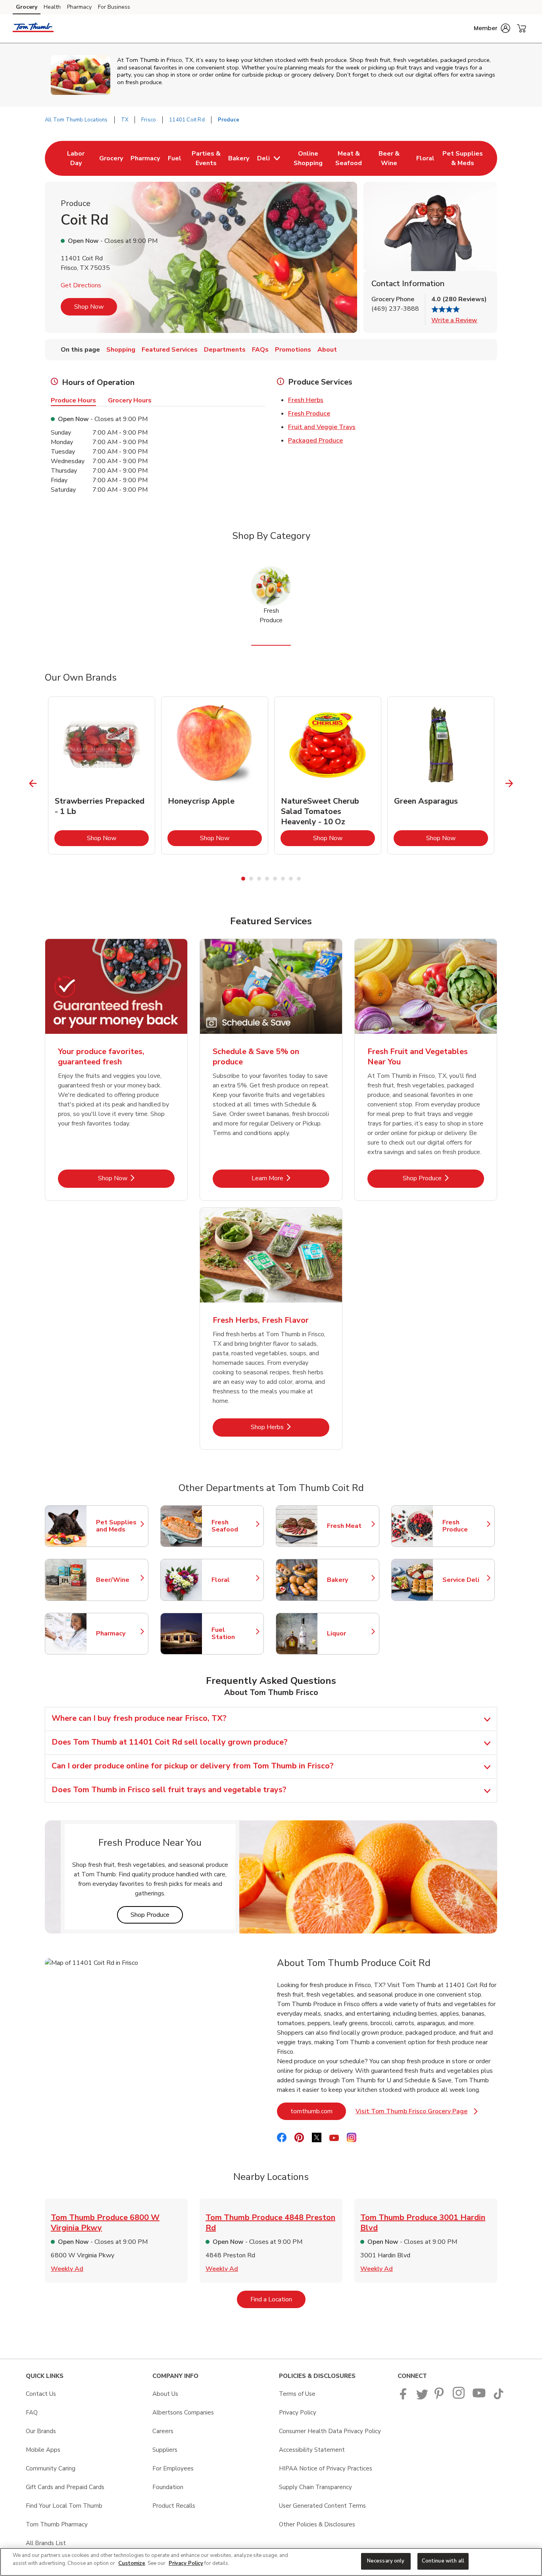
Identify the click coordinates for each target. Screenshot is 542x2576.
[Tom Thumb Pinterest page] (440, 2397)
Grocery (27, 7)
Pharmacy (79, 7)
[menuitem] (76, 158)
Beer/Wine (118, 1580)
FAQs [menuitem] (260, 350)
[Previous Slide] (33, 784)
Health (52, 7)
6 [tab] (283, 879)
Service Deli (465, 1580)
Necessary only (386, 2561)
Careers (163, 2431)
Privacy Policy (298, 2412)
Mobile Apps (43, 2450)
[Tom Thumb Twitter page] (422, 2397)
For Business (114, 7)
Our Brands (41, 2431)
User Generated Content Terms (322, 2506)
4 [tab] (267, 879)
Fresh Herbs (306, 400)
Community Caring (51, 2468)
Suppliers (165, 2450)
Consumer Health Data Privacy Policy (330, 2431)
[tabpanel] (102, 775)
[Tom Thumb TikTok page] (498, 2397)
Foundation (168, 2487)
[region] (271, 2562)
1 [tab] (243, 879)
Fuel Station (234, 1633)
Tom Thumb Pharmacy (57, 2524)
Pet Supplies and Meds (118, 1526)
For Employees (173, 2468)
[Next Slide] (509, 784)
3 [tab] (259, 879)
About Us (165, 2394)
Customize (132, 2563)
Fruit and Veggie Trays (322, 427)
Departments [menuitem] (225, 350)
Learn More (290, 1178)
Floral (234, 1580)
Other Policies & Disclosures (317, 2524)
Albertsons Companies (183, 2412)
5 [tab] (275, 879)
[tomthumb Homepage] (33, 29)
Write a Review (454, 320)
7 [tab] (291, 879)
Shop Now (89, 307)
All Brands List (46, 2543)
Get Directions (81, 285)
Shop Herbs (290, 1427)
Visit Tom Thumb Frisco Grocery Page (417, 2113)
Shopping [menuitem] (121, 350)
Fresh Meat (349, 1526)
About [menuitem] (327, 350)
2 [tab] (251, 879)
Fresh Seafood (234, 1526)
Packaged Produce (315, 441)
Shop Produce (443, 1178)
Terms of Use (297, 2394)
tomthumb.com (318, 2111)
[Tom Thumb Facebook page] (405, 2397)
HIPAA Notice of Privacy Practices (326, 2468)
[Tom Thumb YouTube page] (479, 2397)
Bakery (349, 1580)
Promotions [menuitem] (293, 350)
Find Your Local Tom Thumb (64, 2506)
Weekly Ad (67, 2269)
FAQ (32, 2412)
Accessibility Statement (312, 2450)
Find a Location (278, 2299)
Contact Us (41, 2394)
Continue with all (443, 2561)
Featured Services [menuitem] (170, 350)
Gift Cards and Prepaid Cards (65, 2487)
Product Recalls (174, 2506)
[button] (492, 28)
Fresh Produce (309, 414)
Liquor (349, 1633)
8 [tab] (299, 879)
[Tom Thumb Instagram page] (459, 2397)
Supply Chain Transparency (315, 2487)
